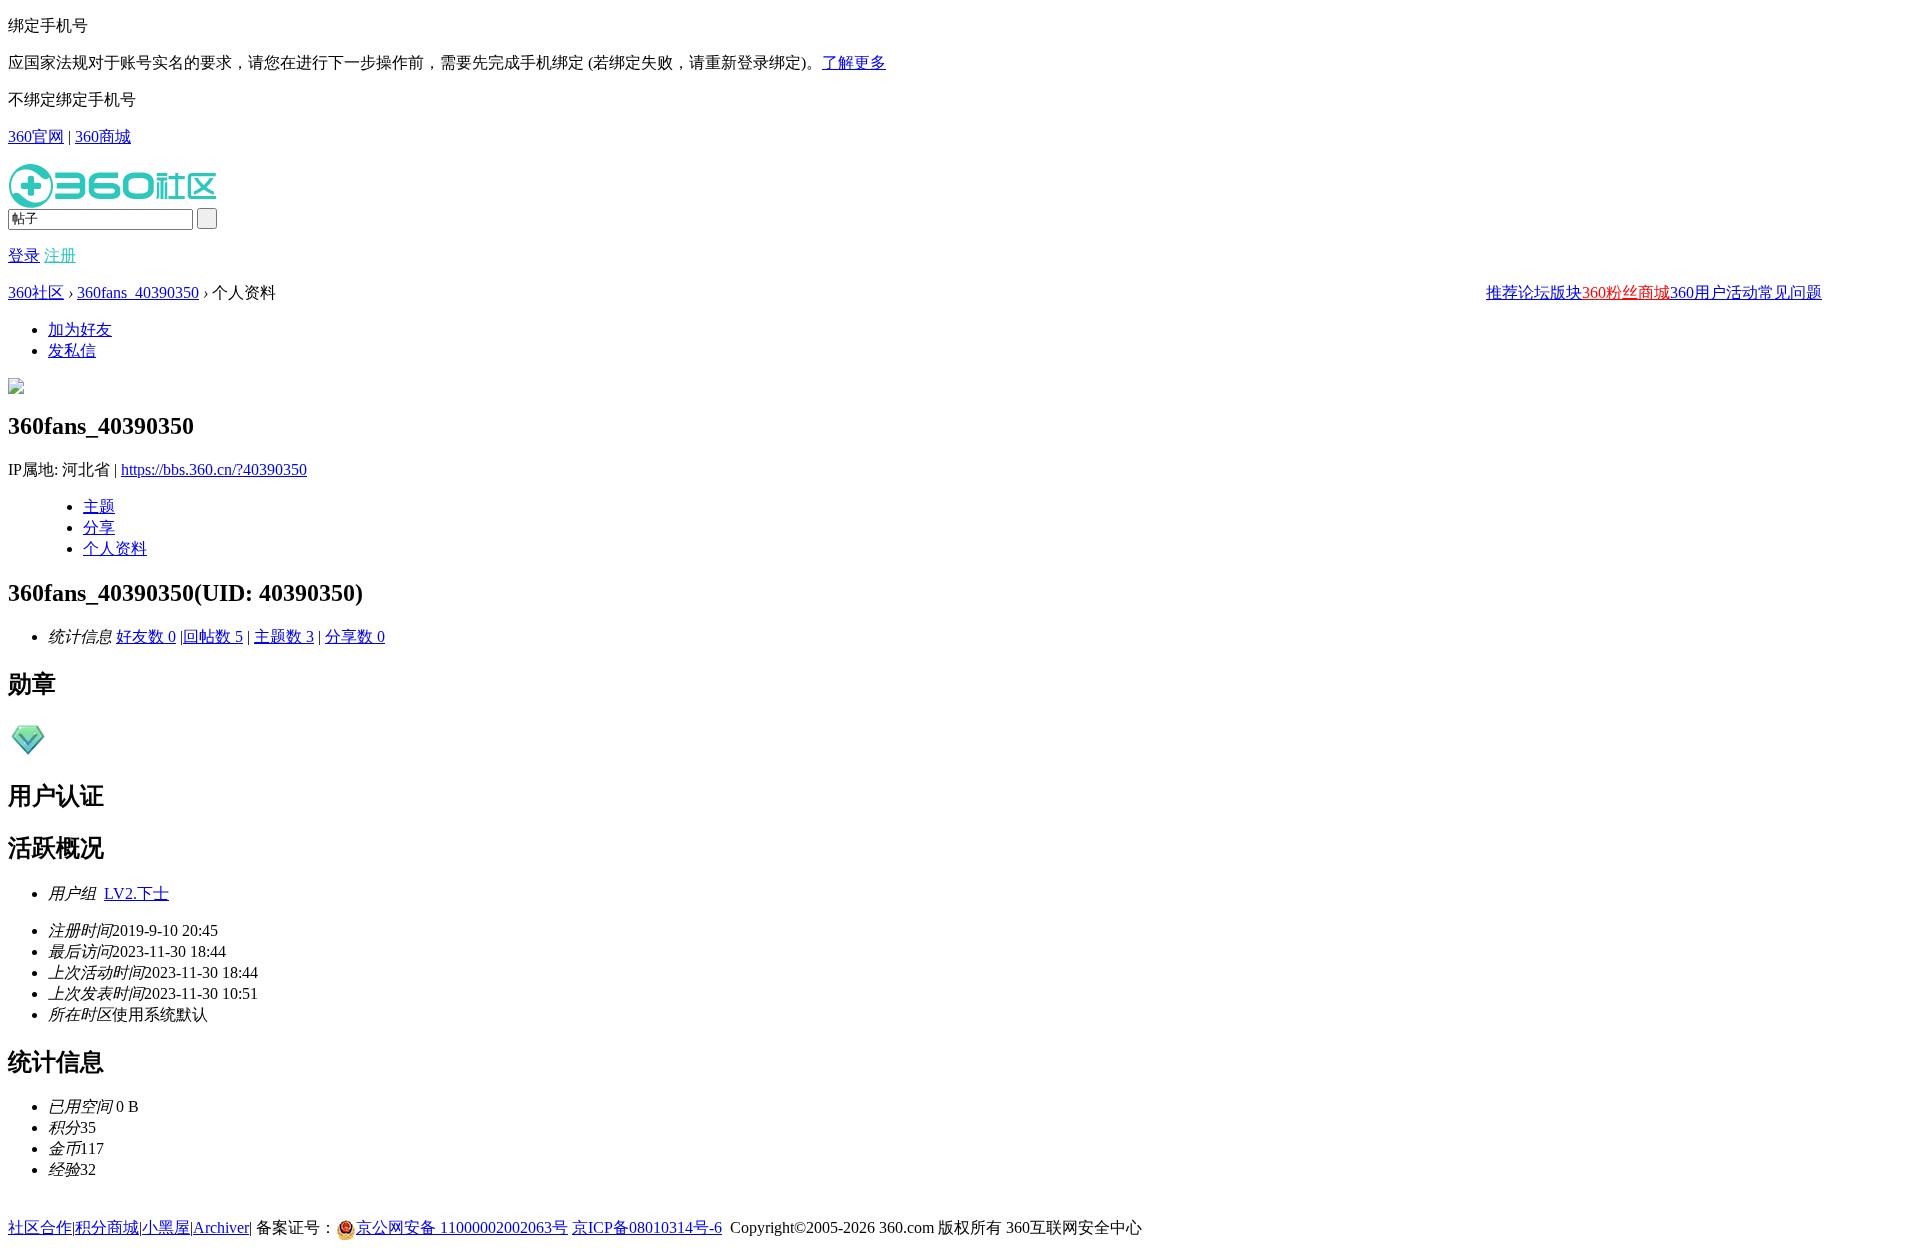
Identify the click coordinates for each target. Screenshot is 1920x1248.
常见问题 (1790, 292)
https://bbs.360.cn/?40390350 (214, 469)
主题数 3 (284, 636)
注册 (60, 255)
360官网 (36, 136)
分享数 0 (355, 636)
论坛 (1534, 292)
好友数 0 (146, 636)
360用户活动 (1714, 292)
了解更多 (854, 62)
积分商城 (107, 1227)
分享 (99, 527)
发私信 (72, 350)
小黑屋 (166, 1227)
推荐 (1502, 292)
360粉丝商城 (1626, 292)
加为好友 (80, 329)
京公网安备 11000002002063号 (462, 1227)
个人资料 (115, 548)
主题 (99, 506)
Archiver (221, 1227)
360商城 (103, 136)
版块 (1566, 292)
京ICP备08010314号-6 (647, 1227)
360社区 (36, 292)
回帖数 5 (213, 636)
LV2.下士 (136, 893)
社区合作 (40, 1227)
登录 (24, 255)
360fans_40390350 (138, 292)
